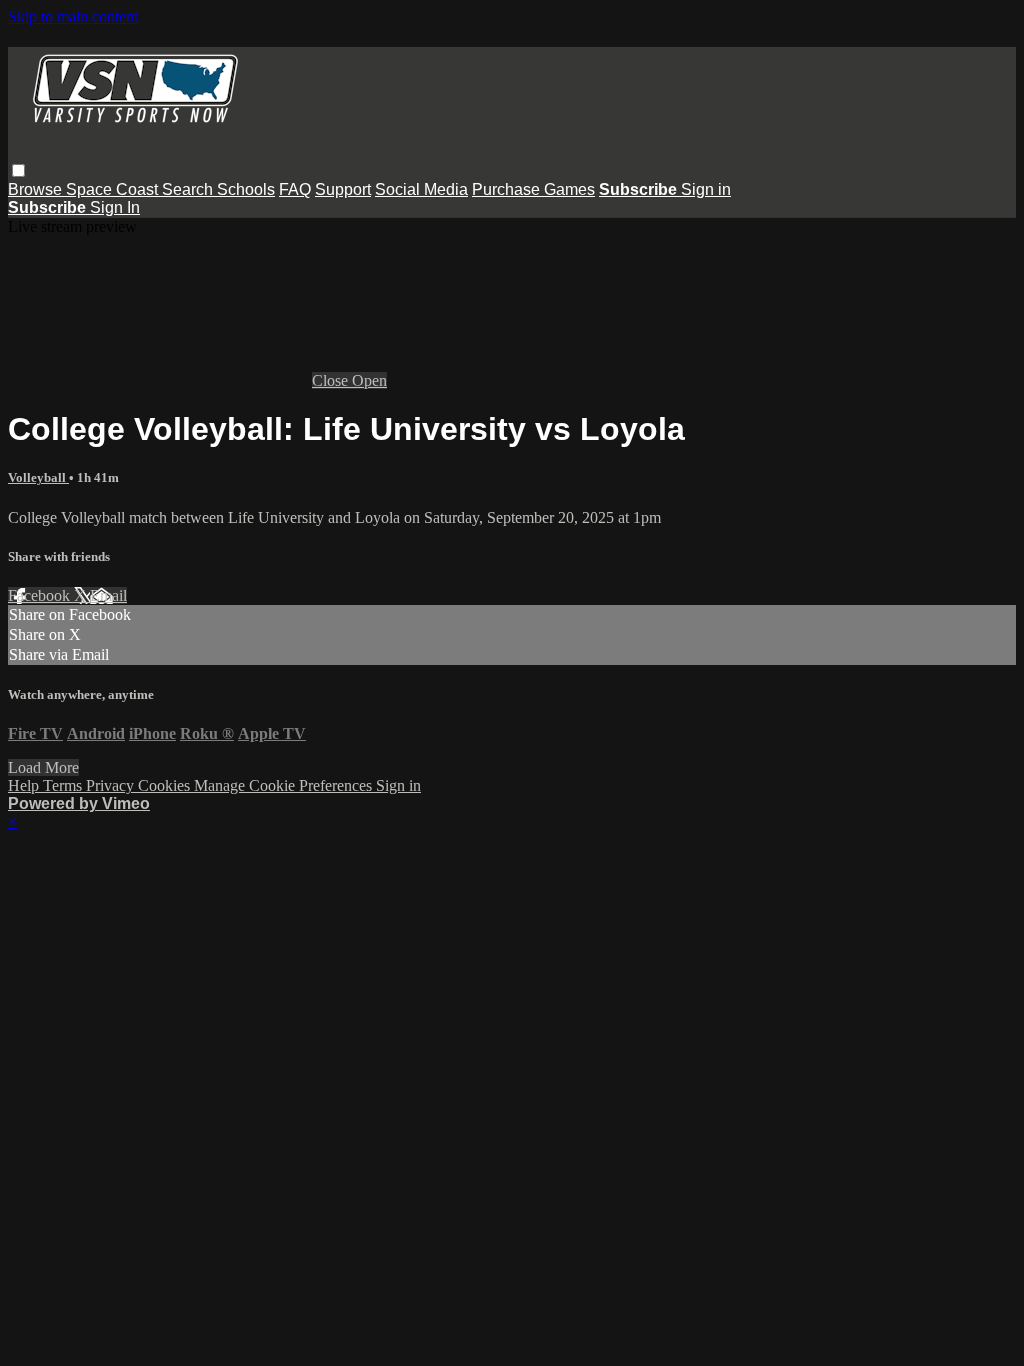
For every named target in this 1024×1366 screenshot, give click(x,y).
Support (343, 189)
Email (108, 595)
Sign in (706, 189)
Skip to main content (73, 16)
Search (189, 189)
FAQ (295, 189)
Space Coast (114, 189)
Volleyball (38, 477)
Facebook (41, 595)
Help (25, 785)
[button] (18, 170)
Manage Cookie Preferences (285, 785)
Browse (37, 189)
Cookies (166, 785)
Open (369, 380)
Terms (64, 785)
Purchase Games (533, 189)
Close (332, 380)
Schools (246, 189)
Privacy (112, 785)
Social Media (421, 189)
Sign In (115, 207)
